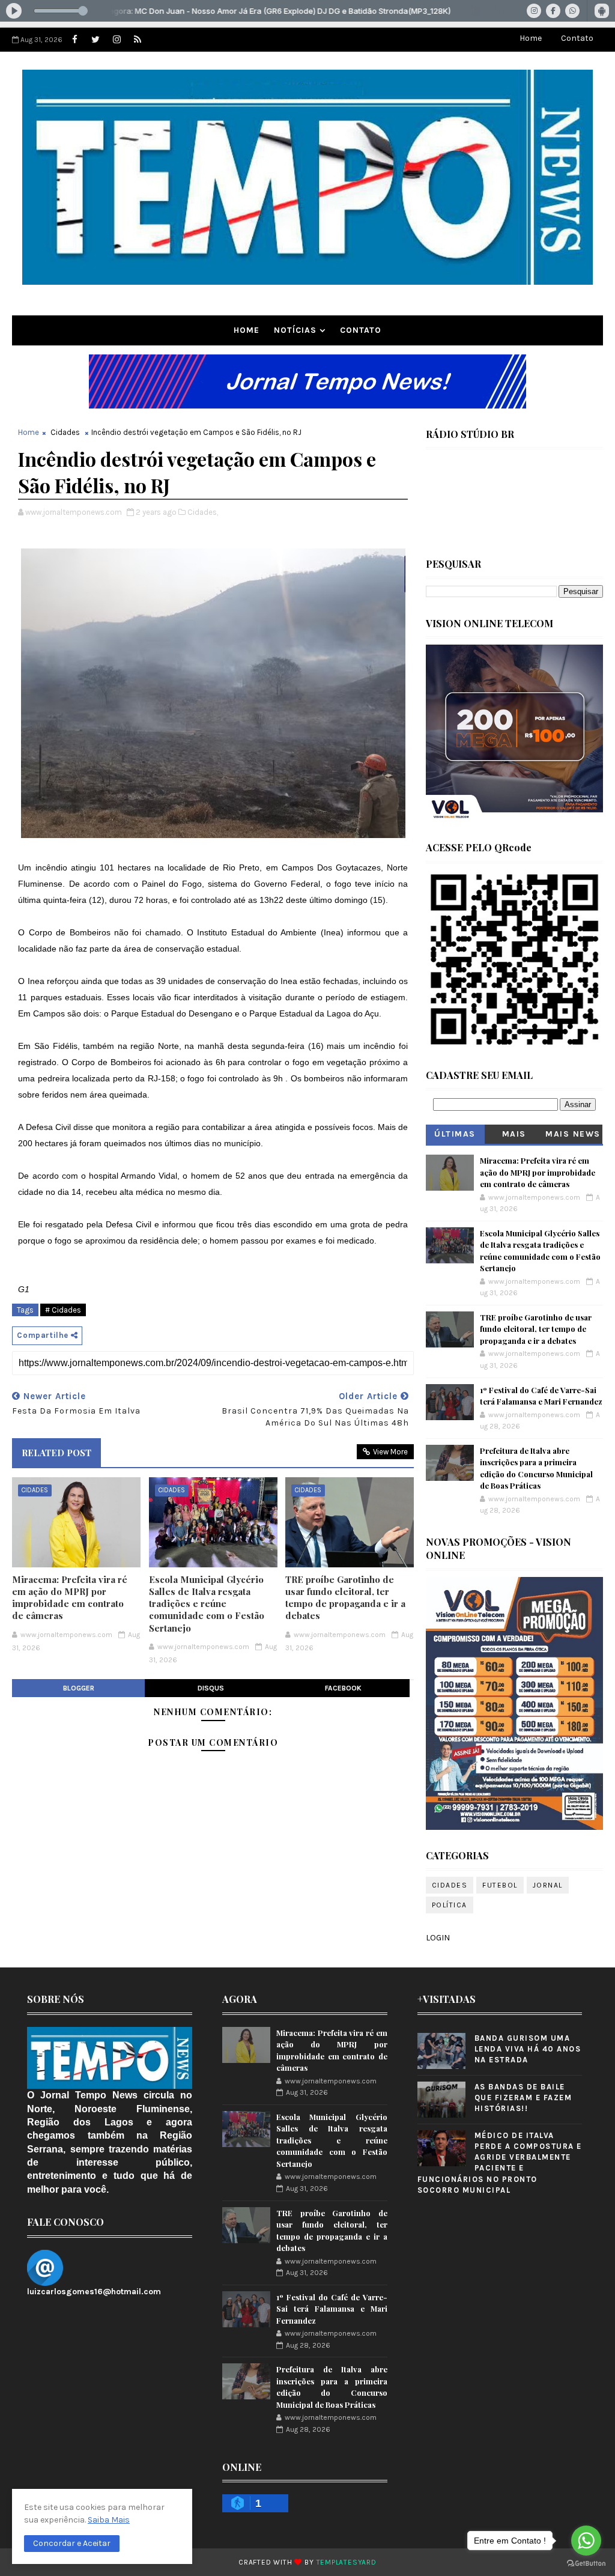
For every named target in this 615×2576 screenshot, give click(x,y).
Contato (577, 38)
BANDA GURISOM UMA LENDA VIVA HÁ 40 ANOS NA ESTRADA (528, 2049)
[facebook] (74, 40)
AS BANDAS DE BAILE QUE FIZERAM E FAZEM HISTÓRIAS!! (523, 2098)
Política (450, 1905)
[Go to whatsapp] (586, 2541)
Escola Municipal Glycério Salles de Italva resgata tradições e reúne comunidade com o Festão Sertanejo (207, 1604)
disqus (211, 1688)
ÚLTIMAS (455, 1134)
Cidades (65, 432)
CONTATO (361, 330)
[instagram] (117, 40)
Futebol (500, 1885)
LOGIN (438, 1938)
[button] (72, 2544)
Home (531, 38)
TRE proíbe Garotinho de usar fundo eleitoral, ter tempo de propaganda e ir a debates (345, 1598)
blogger (79, 1688)
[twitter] (95, 40)
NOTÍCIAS (295, 330)
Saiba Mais (109, 2520)
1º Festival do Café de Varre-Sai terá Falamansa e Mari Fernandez (332, 2309)
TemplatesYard (347, 2562)
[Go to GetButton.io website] (586, 2564)
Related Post (56, 1453)
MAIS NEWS (573, 1134)
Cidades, (203, 512)
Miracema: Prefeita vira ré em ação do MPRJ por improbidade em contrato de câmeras (70, 1598)
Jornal (548, 1885)
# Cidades (63, 1310)
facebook (343, 1688)
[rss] (138, 40)
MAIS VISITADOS (514, 1136)
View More (390, 1452)
